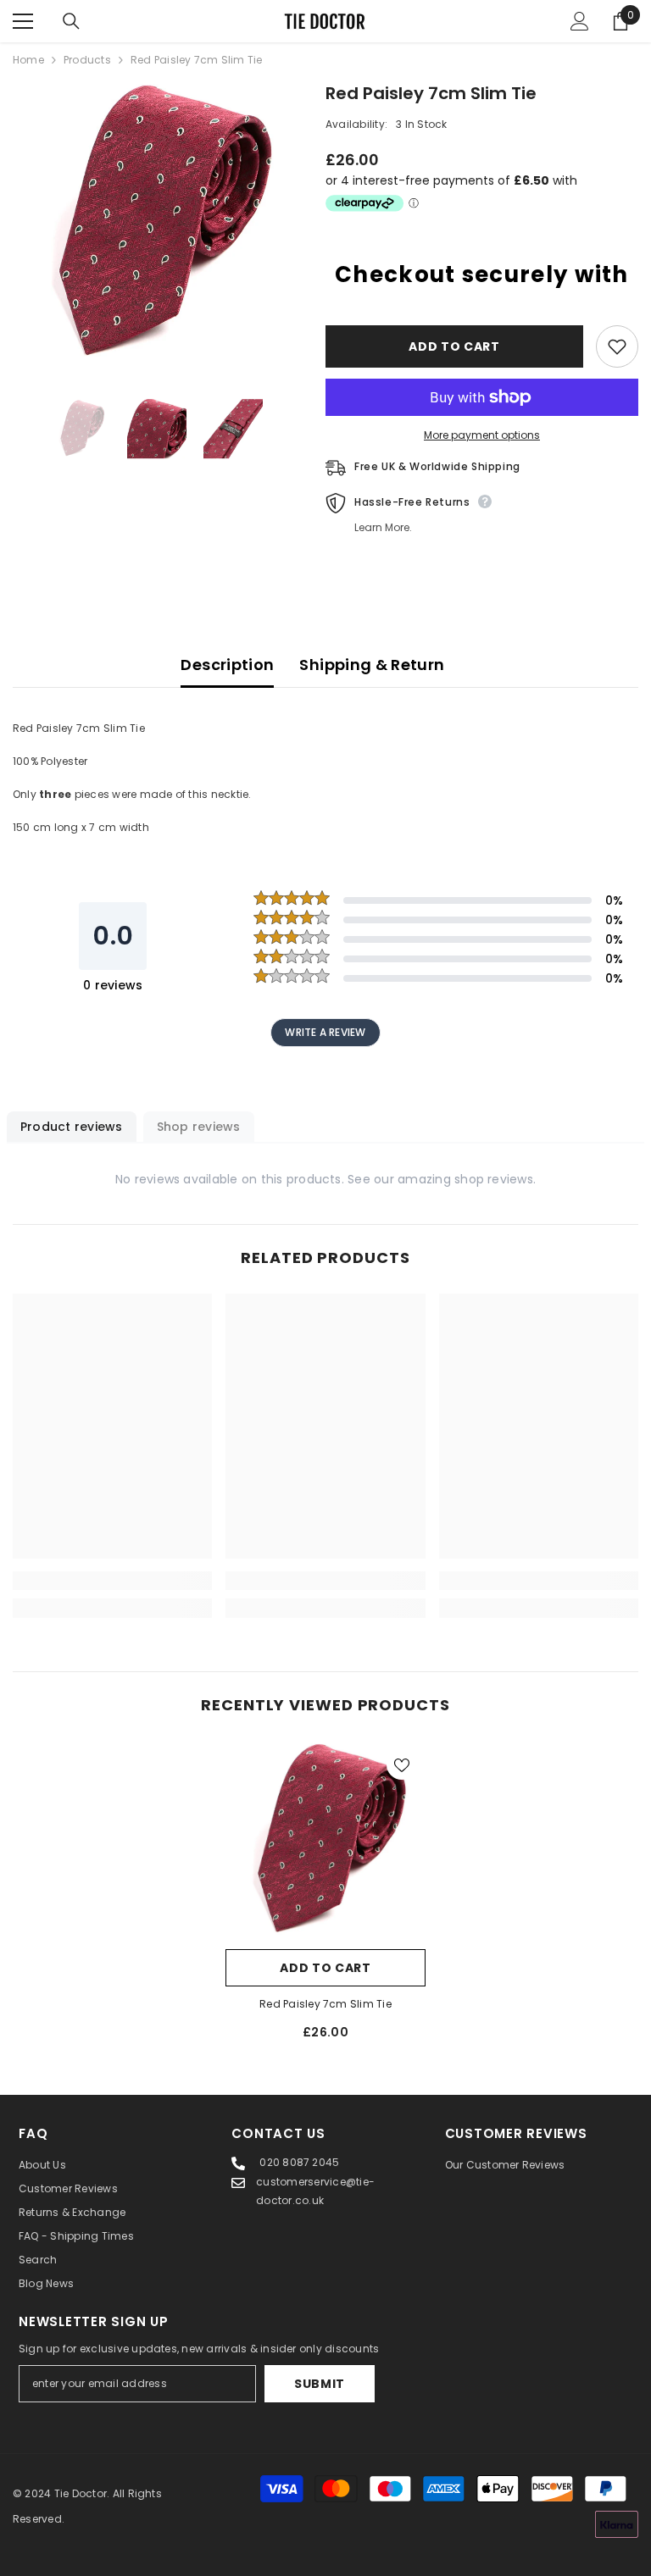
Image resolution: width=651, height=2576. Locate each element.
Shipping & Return (372, 665)
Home (28, 60)
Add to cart (454, 346)
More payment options (482, 435)
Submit (320, 2384)
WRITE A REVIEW (325, 1032)
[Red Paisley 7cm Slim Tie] (325, 1841)
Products (87, 60)
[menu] (23, 21)
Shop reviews (199, 1127)
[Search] (71, 21)
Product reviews (72, 1127)
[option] (156, 224)
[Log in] (580, 21)
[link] (112, 1581)
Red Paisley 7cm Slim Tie (325, 2004)
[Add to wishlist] (617, 346)
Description (227, 665)
